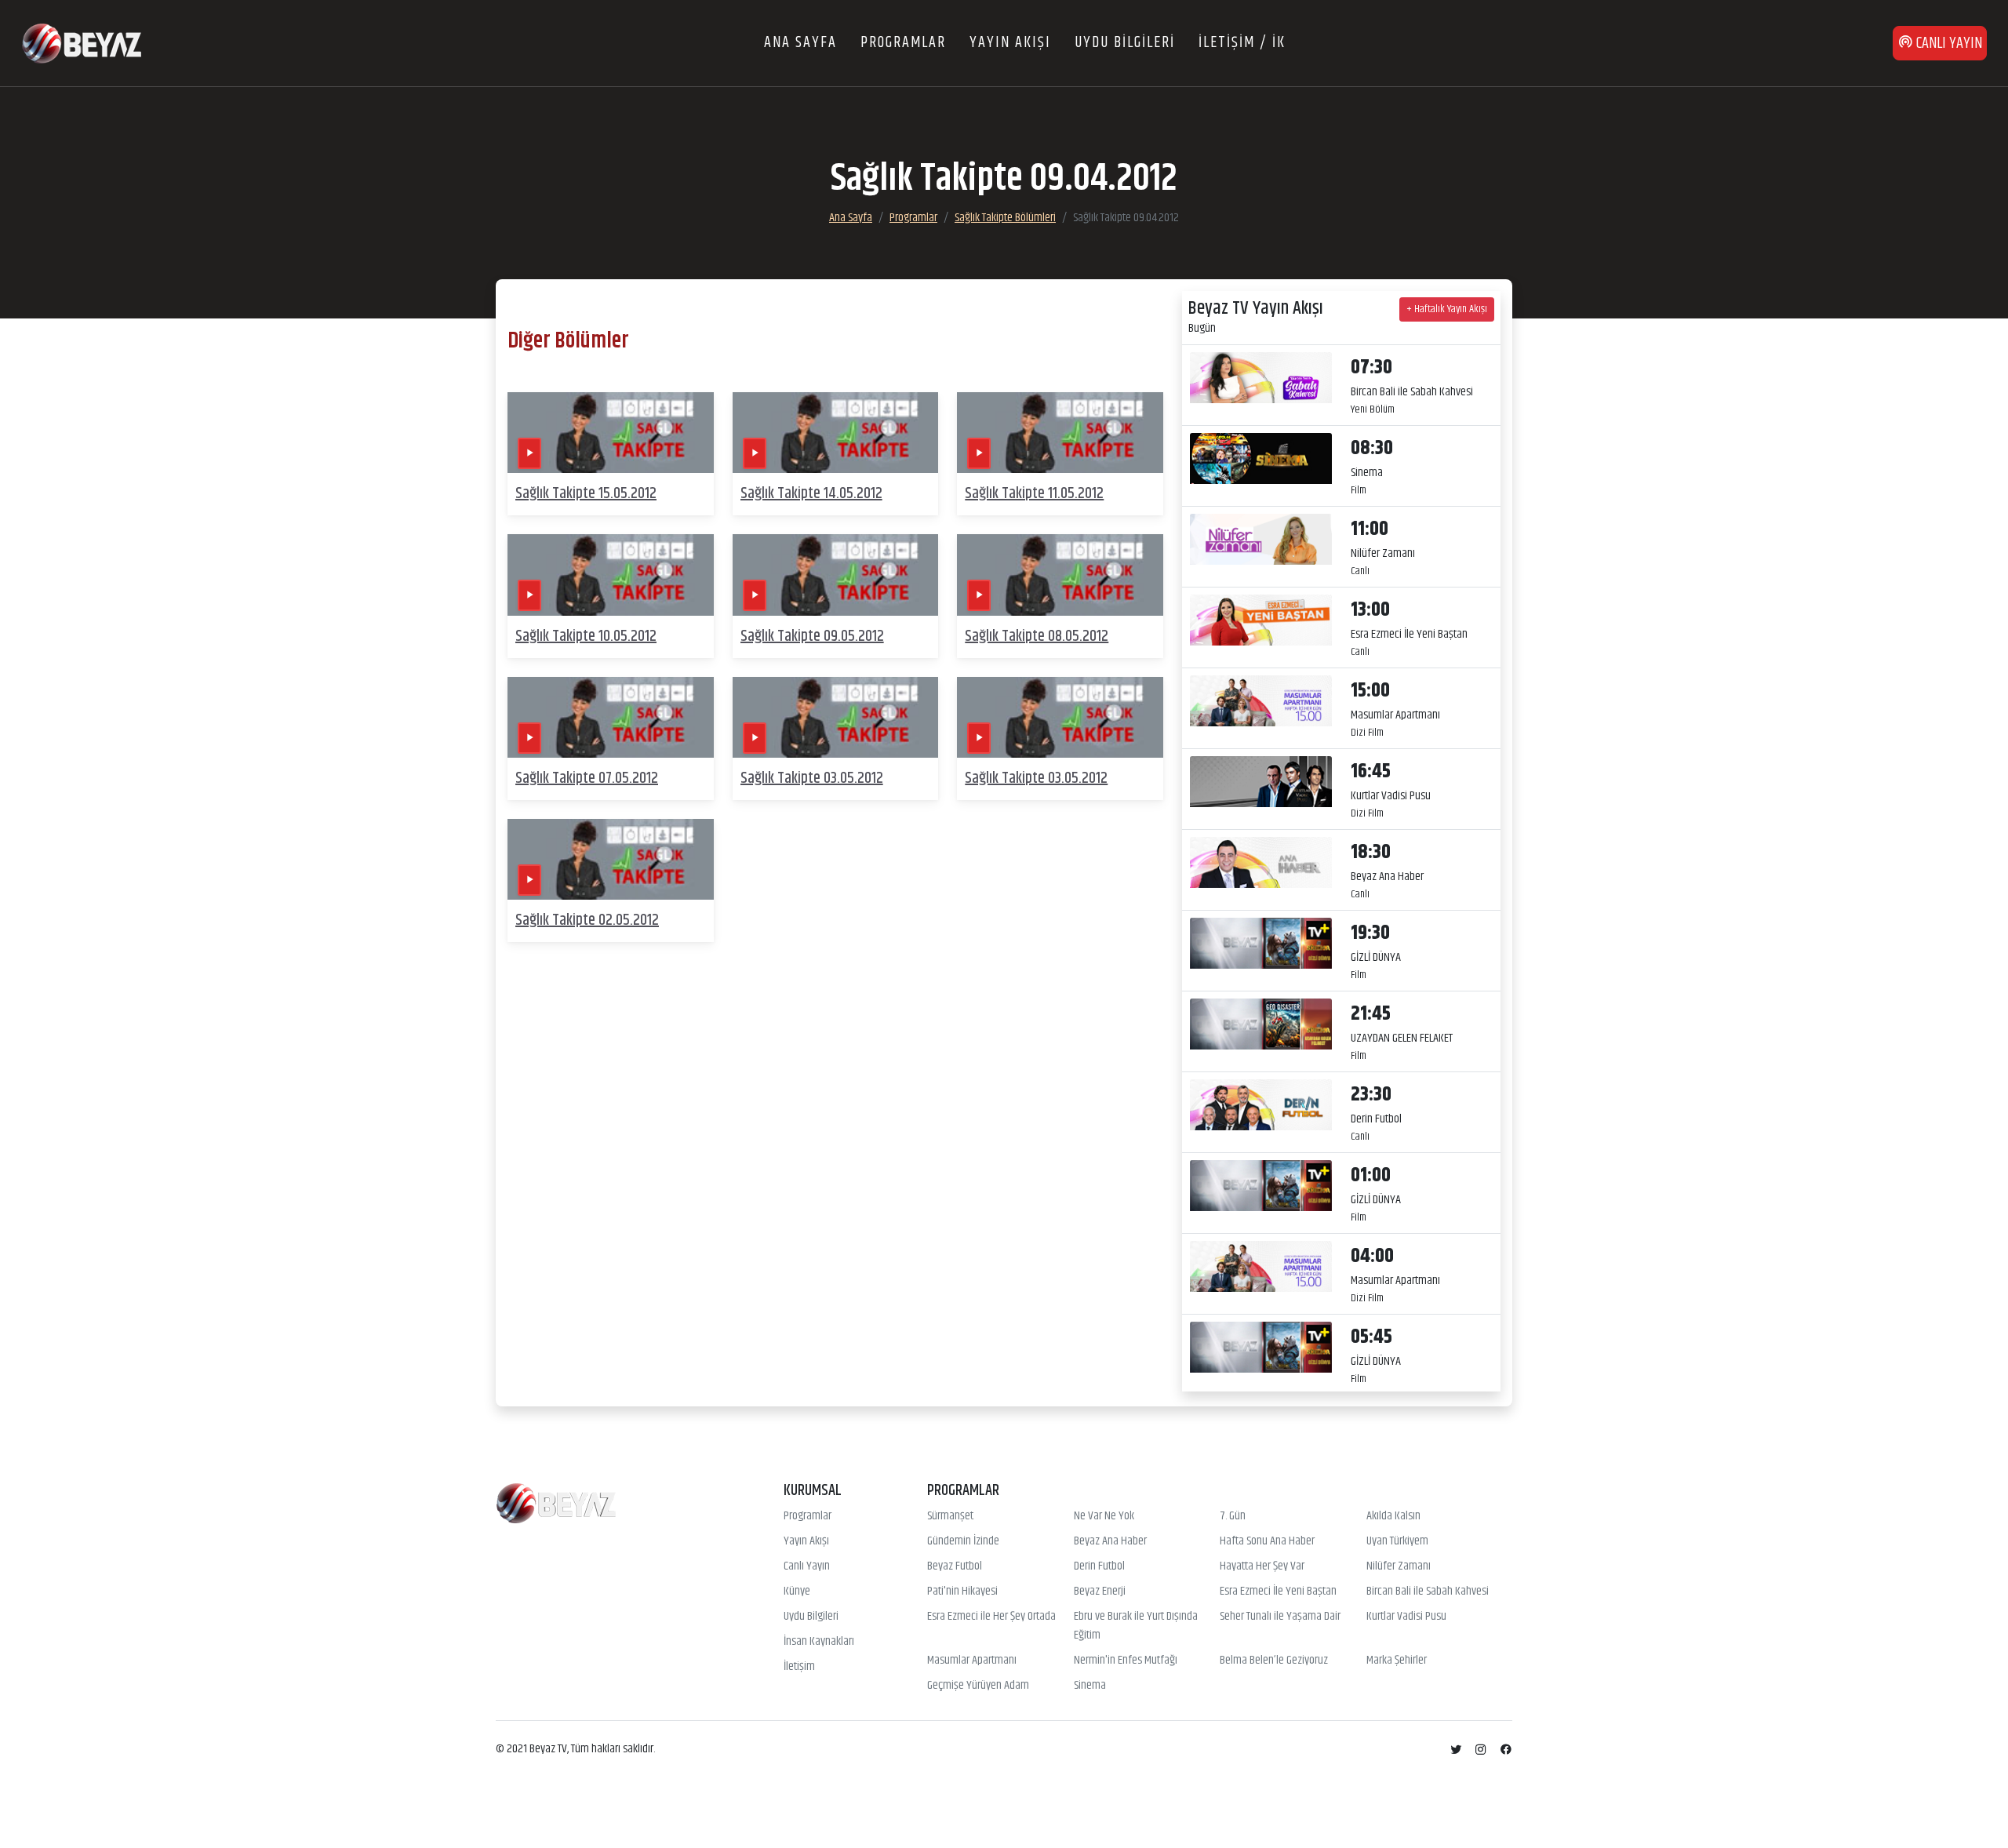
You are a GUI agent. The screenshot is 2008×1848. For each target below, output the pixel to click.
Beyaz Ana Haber (1110, 1541)
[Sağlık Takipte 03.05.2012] (836, 717)
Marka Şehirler (1397, 1661)
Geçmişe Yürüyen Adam (978, 1686)
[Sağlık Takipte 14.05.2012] (836, 433)
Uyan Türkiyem (1397, 1541)
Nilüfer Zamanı (1399, 1566)
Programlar (913, 218)
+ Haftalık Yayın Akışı (1447, 309)
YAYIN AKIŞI (1010, 43)
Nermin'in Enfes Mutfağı (1126, 1661)
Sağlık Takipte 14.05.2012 (811, 494)
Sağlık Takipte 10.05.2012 (586, 637)
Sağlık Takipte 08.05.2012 (1037, 637)
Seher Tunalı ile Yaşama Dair (1280, 1617)
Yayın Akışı (806, 1541)
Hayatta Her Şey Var (1262, 1566)
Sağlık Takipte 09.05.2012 (812, 637)
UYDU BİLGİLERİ (1125, 43)
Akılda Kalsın (1393, 1516)
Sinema (1090, 1686)
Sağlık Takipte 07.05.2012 (587, 778)
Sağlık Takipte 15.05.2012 (586, 494)
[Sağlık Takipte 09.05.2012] (836, 575)
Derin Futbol (1099, 1566)
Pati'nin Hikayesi (962, 1592)
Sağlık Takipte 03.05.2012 (812, 778)
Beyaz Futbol (955, 1566)
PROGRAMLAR (903, 43)
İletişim (799, 1667)
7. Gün (1233, 1516)
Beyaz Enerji (1100, 1592)
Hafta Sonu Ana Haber (1267, 1541)
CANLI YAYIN (1948, 44)
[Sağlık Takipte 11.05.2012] (1060, 433)
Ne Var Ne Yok (1104, 1516)
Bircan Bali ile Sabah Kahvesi (1428, 1592)
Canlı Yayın (807, 1566)
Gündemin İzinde (963, 1541)
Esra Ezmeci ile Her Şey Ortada (991, 1617)
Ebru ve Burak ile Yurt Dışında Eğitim (1136, 1626)
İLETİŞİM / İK (1242, 43)
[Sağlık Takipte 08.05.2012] (1060, 575)
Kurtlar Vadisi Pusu (1406, 1617)
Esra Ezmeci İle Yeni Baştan (1278, 1592)
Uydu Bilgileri (811, 1617)
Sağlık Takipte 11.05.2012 (1034, 494)
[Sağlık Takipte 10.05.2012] (611, 575)
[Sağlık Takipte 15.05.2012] (611, 433)
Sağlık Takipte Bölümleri (1005, 218)
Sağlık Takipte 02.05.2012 (587, 920)
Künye (797, 1592)
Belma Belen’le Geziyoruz (1274, 1661)
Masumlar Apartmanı (972, 1661)
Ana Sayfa (851, 218)
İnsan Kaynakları (819, 1642)
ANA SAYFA (800, 43)
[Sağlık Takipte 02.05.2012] (611, 859)
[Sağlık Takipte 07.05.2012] (611, 717)
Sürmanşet (950, 1516)
